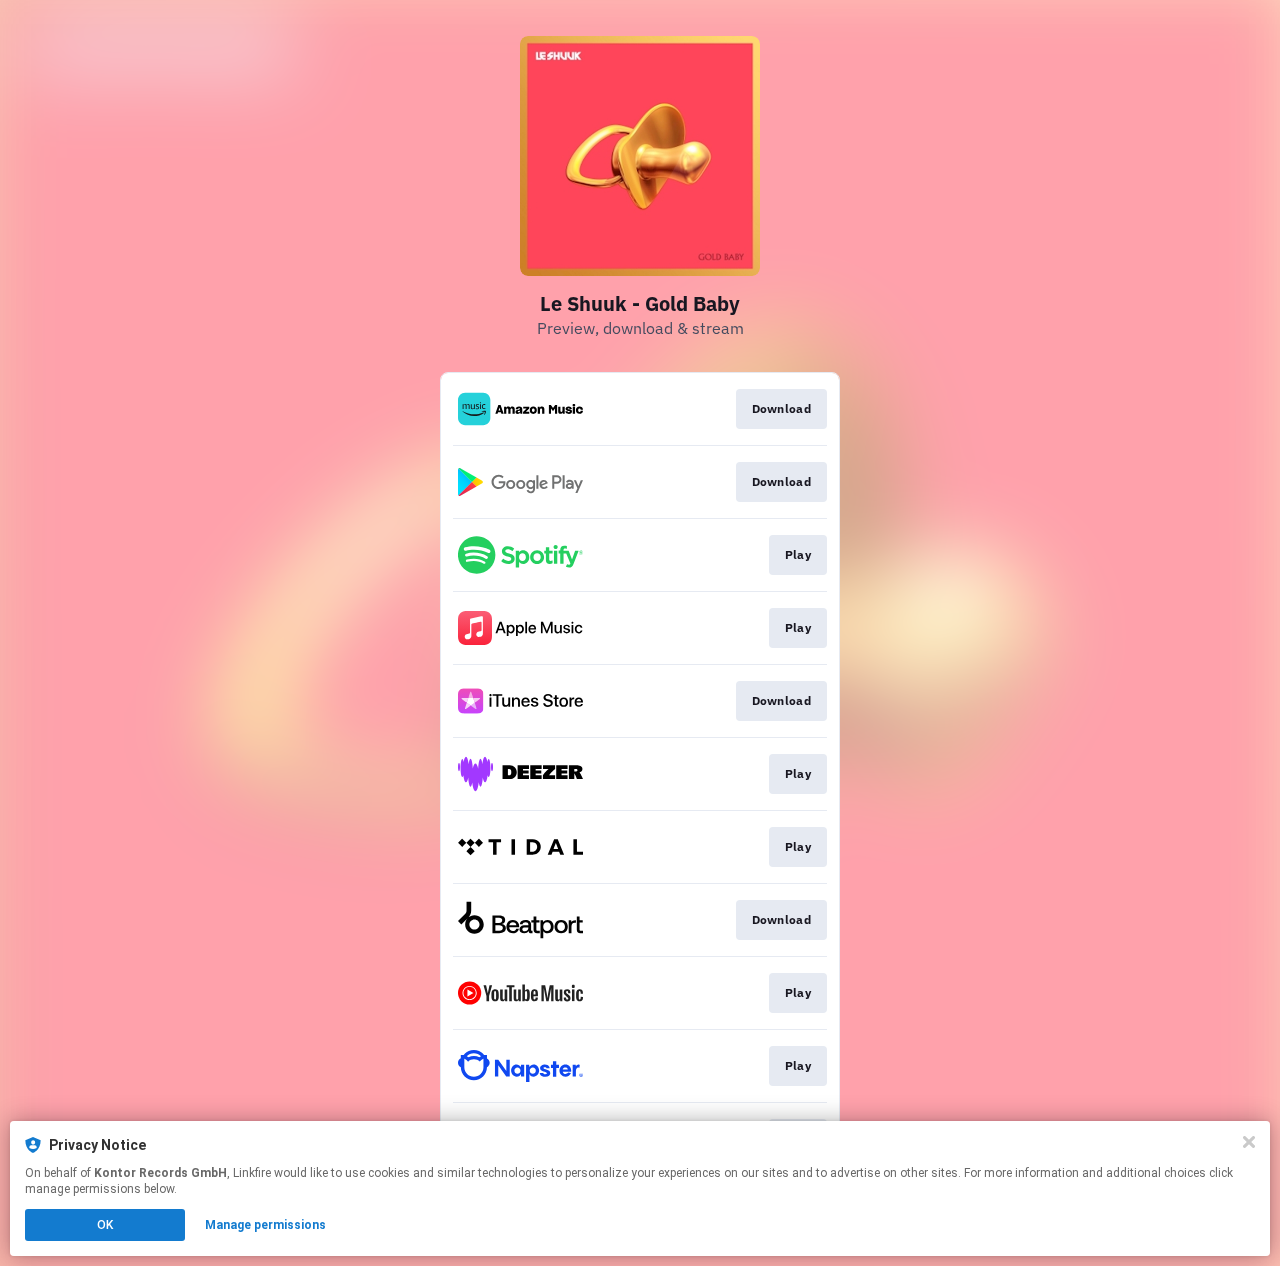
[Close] (1249, 1142)
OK (105, 1225)
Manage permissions (265, 1225)
